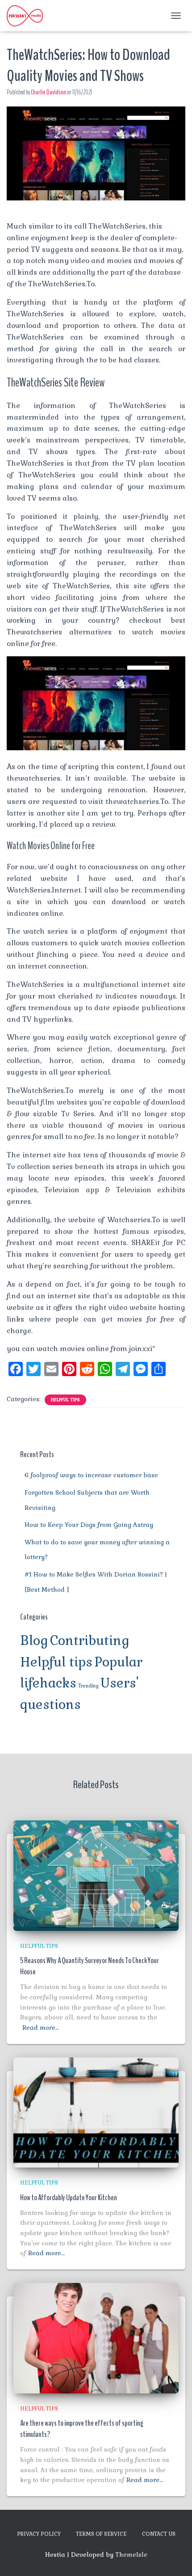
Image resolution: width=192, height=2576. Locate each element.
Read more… (41, 2028)
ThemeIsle (131, 2555)
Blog (34, 1641)
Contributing (90, 1641)
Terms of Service (101, 2534)
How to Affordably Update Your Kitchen (69, 2198)
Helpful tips (65, 1400)
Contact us (159, 2534)
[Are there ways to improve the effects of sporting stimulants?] (96, 2338)
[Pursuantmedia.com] (28, 16)
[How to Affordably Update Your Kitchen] (96, 2112)
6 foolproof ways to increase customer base (91, 1475)
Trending (88, 1686)
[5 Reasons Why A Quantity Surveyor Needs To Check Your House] (96, 1875)
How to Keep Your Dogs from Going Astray (89, 1525)
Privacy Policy (39, 2534)
